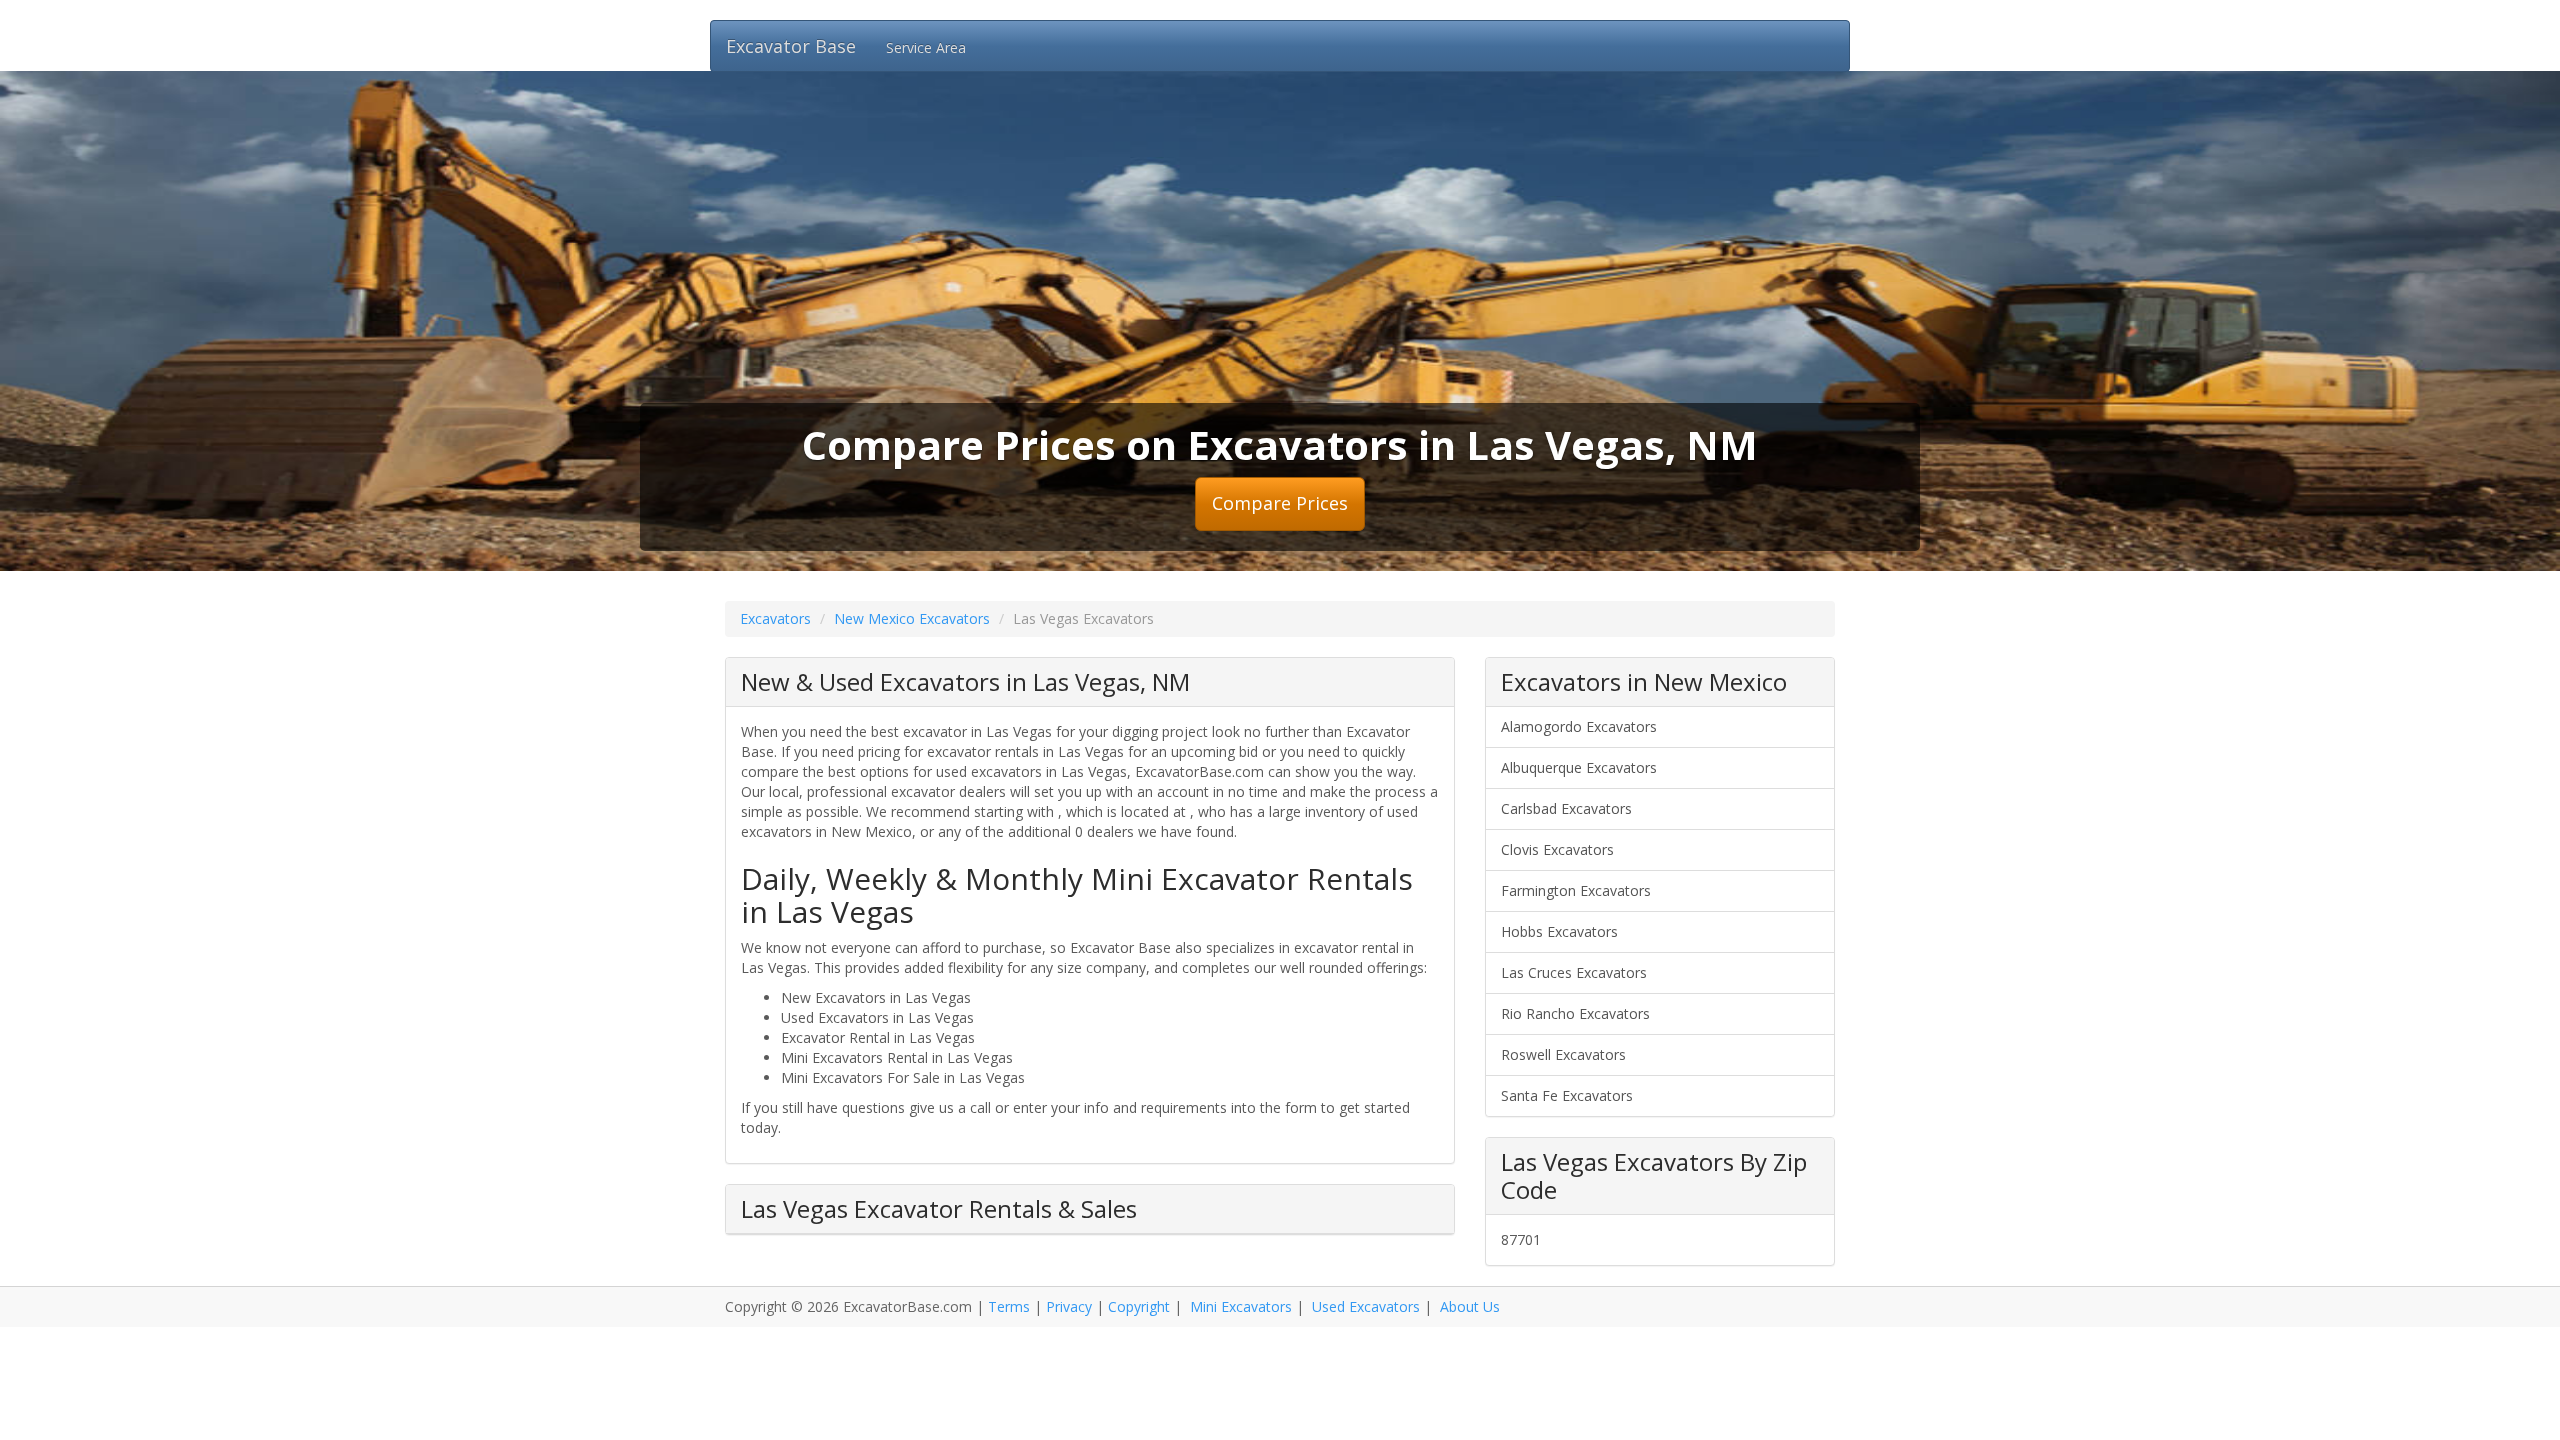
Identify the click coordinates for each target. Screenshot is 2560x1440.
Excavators (775, 618)
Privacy (1069, 1306)
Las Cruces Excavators (1574, 972)
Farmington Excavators (1576, 890)
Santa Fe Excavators (1567, 1095)
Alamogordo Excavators (1579, 726)
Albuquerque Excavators (1579, 767)
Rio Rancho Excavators (1575, 1013)
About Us (1470, 1306)
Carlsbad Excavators (1566, 808)
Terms (1009, 1306)
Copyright (1139, 1306)
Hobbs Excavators (1559, 931)
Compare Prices (1280, 503)
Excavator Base (791, 46)
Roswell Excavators (1563, 1054)
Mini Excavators (1241, 1306)
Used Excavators (1366, 1306)
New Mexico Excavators (912, 618)
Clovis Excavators (1557, 849)
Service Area (926, 47)
